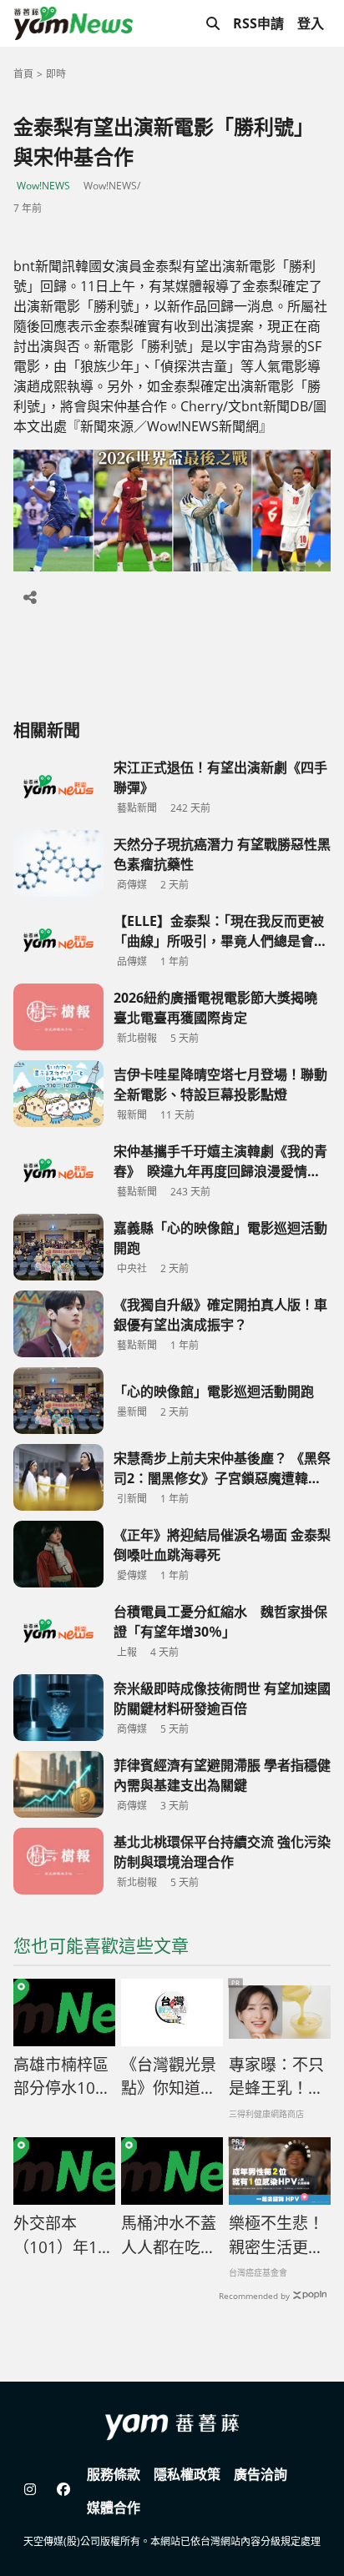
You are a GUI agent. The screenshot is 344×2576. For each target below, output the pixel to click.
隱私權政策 (187, 2474)
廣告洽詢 (261, 2474)
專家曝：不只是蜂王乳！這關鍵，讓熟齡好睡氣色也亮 (276, 2077)
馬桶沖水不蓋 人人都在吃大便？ (169, 2236)
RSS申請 (258, 23)
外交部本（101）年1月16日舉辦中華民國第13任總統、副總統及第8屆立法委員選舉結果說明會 (63, 2236)
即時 (56, 74)
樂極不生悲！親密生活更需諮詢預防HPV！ (276, 2236)
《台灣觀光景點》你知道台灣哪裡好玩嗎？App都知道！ (169, 2077)
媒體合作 (114, 2508)
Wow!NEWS (43, 186)
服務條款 (114, 2474)
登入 (311, 23)
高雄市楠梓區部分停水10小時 (62, 2077)
